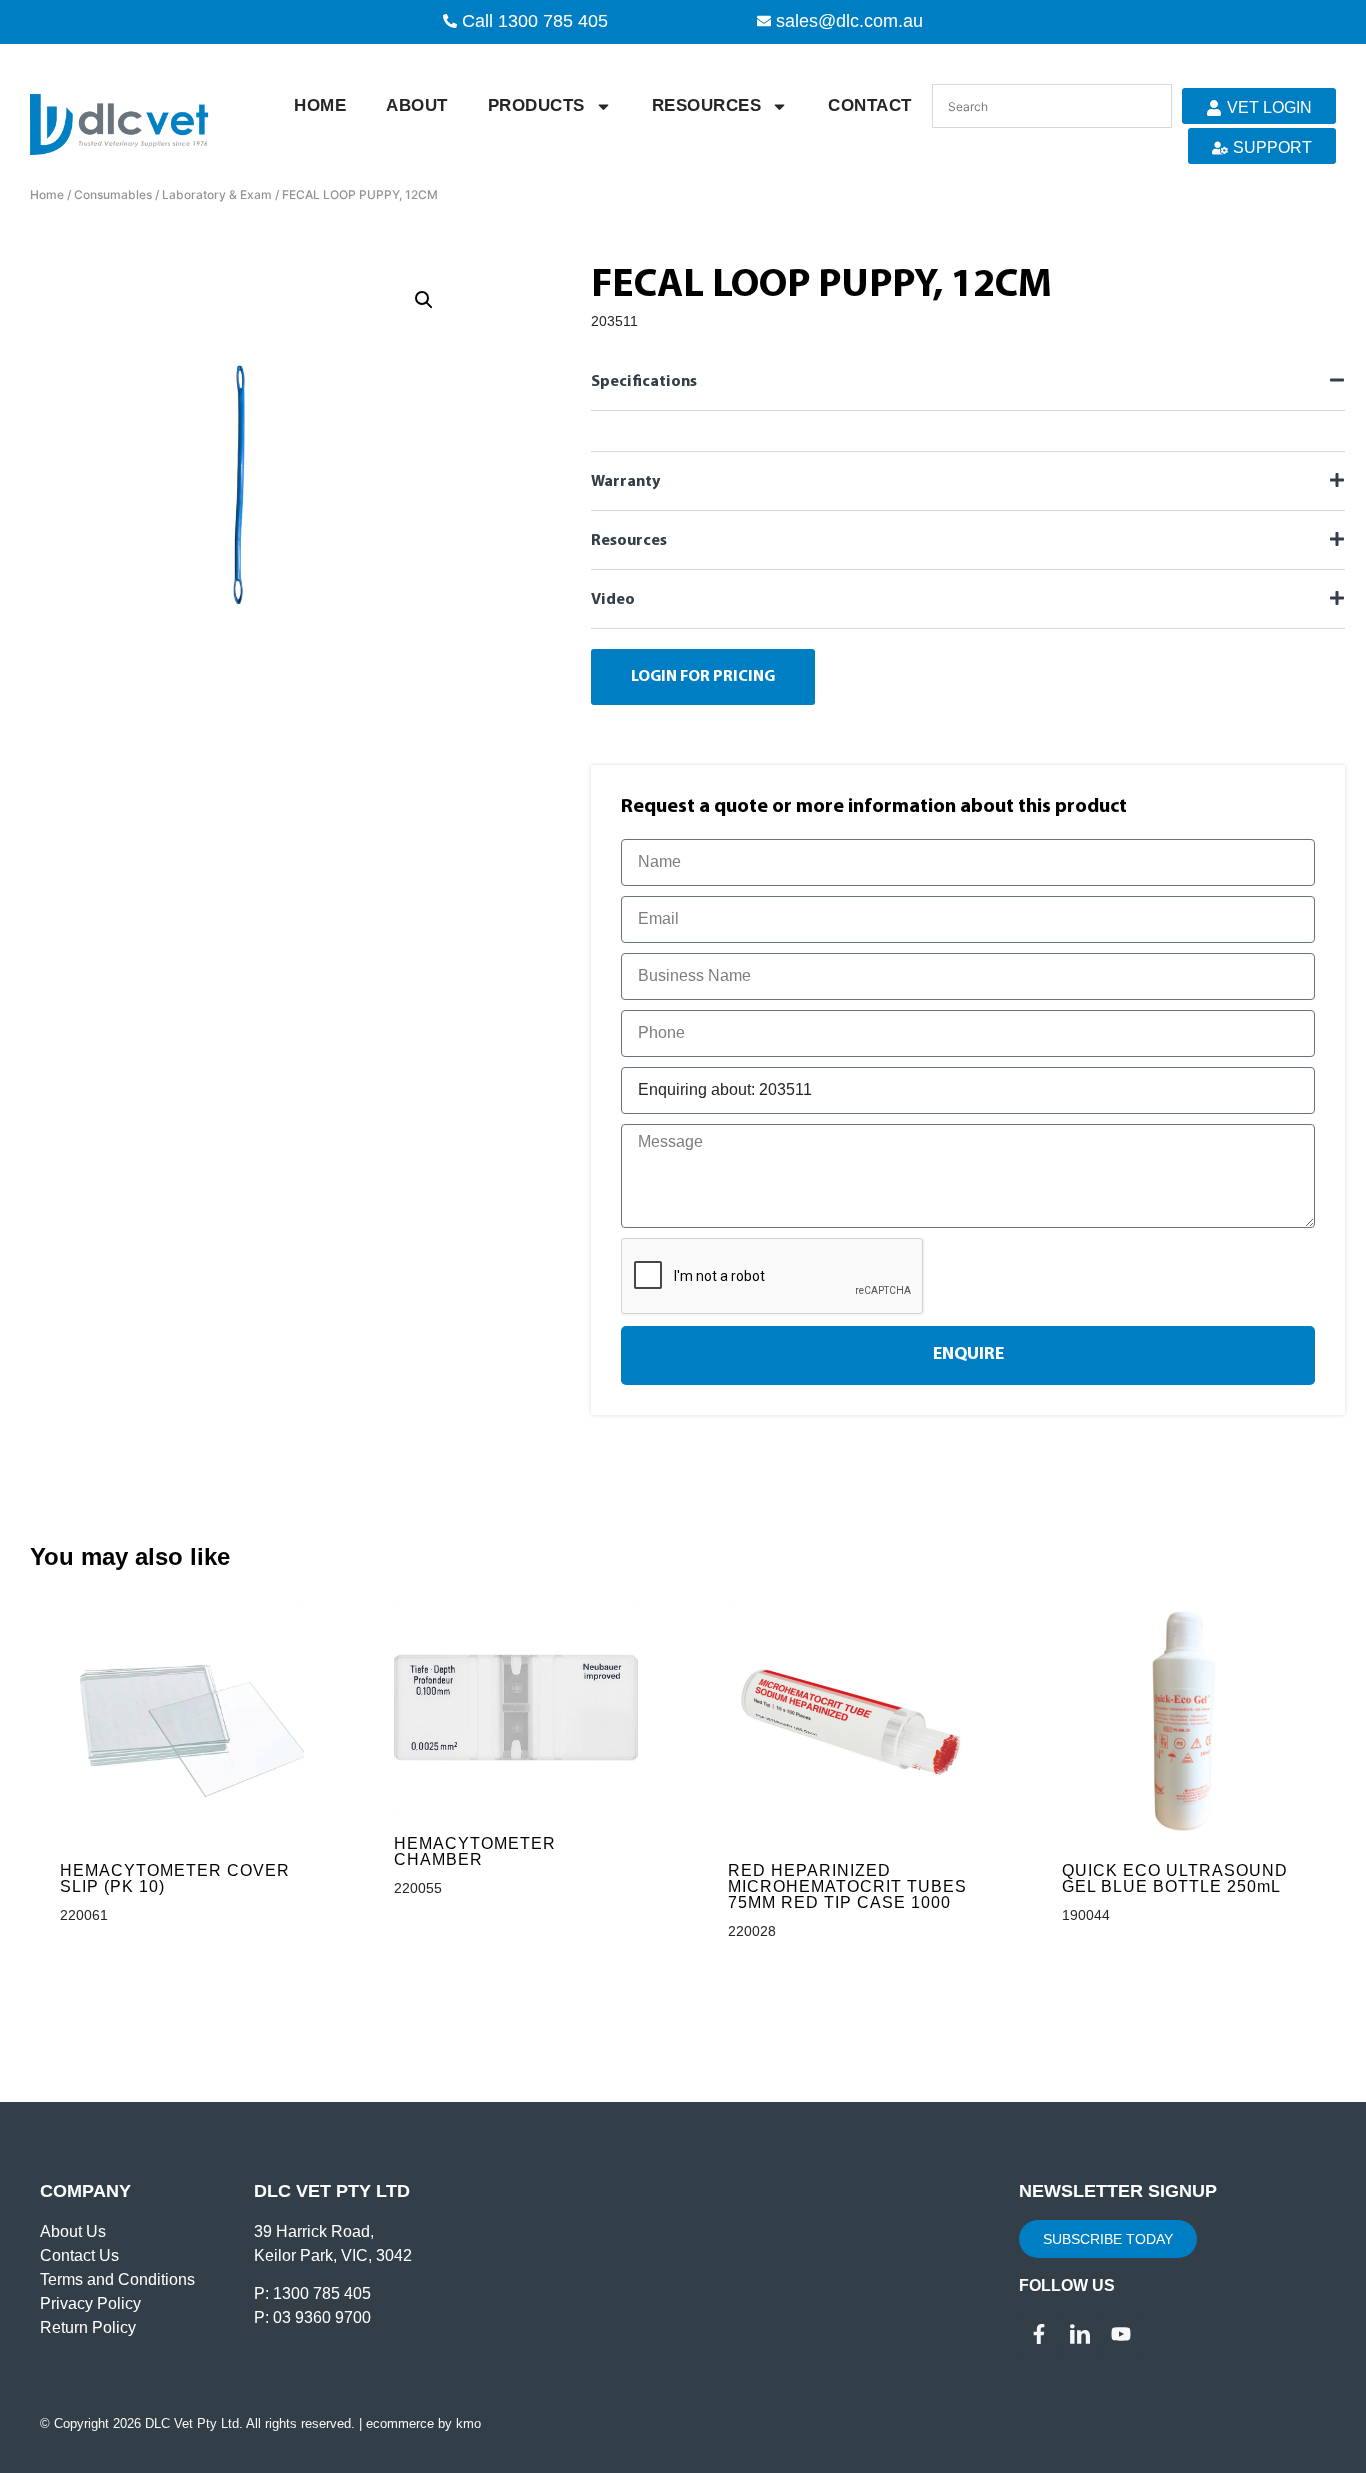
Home (320, 105)
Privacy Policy (90, 2303)
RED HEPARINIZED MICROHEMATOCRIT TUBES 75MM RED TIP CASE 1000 (847, 1886)
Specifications (644, 382)
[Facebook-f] (1039, 2334)
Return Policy (88, 2327)
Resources (707, 105)
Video (613, 600)
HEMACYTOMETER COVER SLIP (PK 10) (175, 1878)
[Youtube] (1121, 2334)
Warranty (625, 482)
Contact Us (79, 2255)
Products (536, 105)
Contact (870, 105)
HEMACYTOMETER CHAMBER (475, 1851)
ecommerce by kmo (423, 2423)
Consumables (113, 194)
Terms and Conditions (117, 2279)
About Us (73, 2231)
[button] (424, 300)
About (417, 105)
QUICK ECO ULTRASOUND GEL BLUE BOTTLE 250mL (1175, 1878)
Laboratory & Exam (217, 194)
